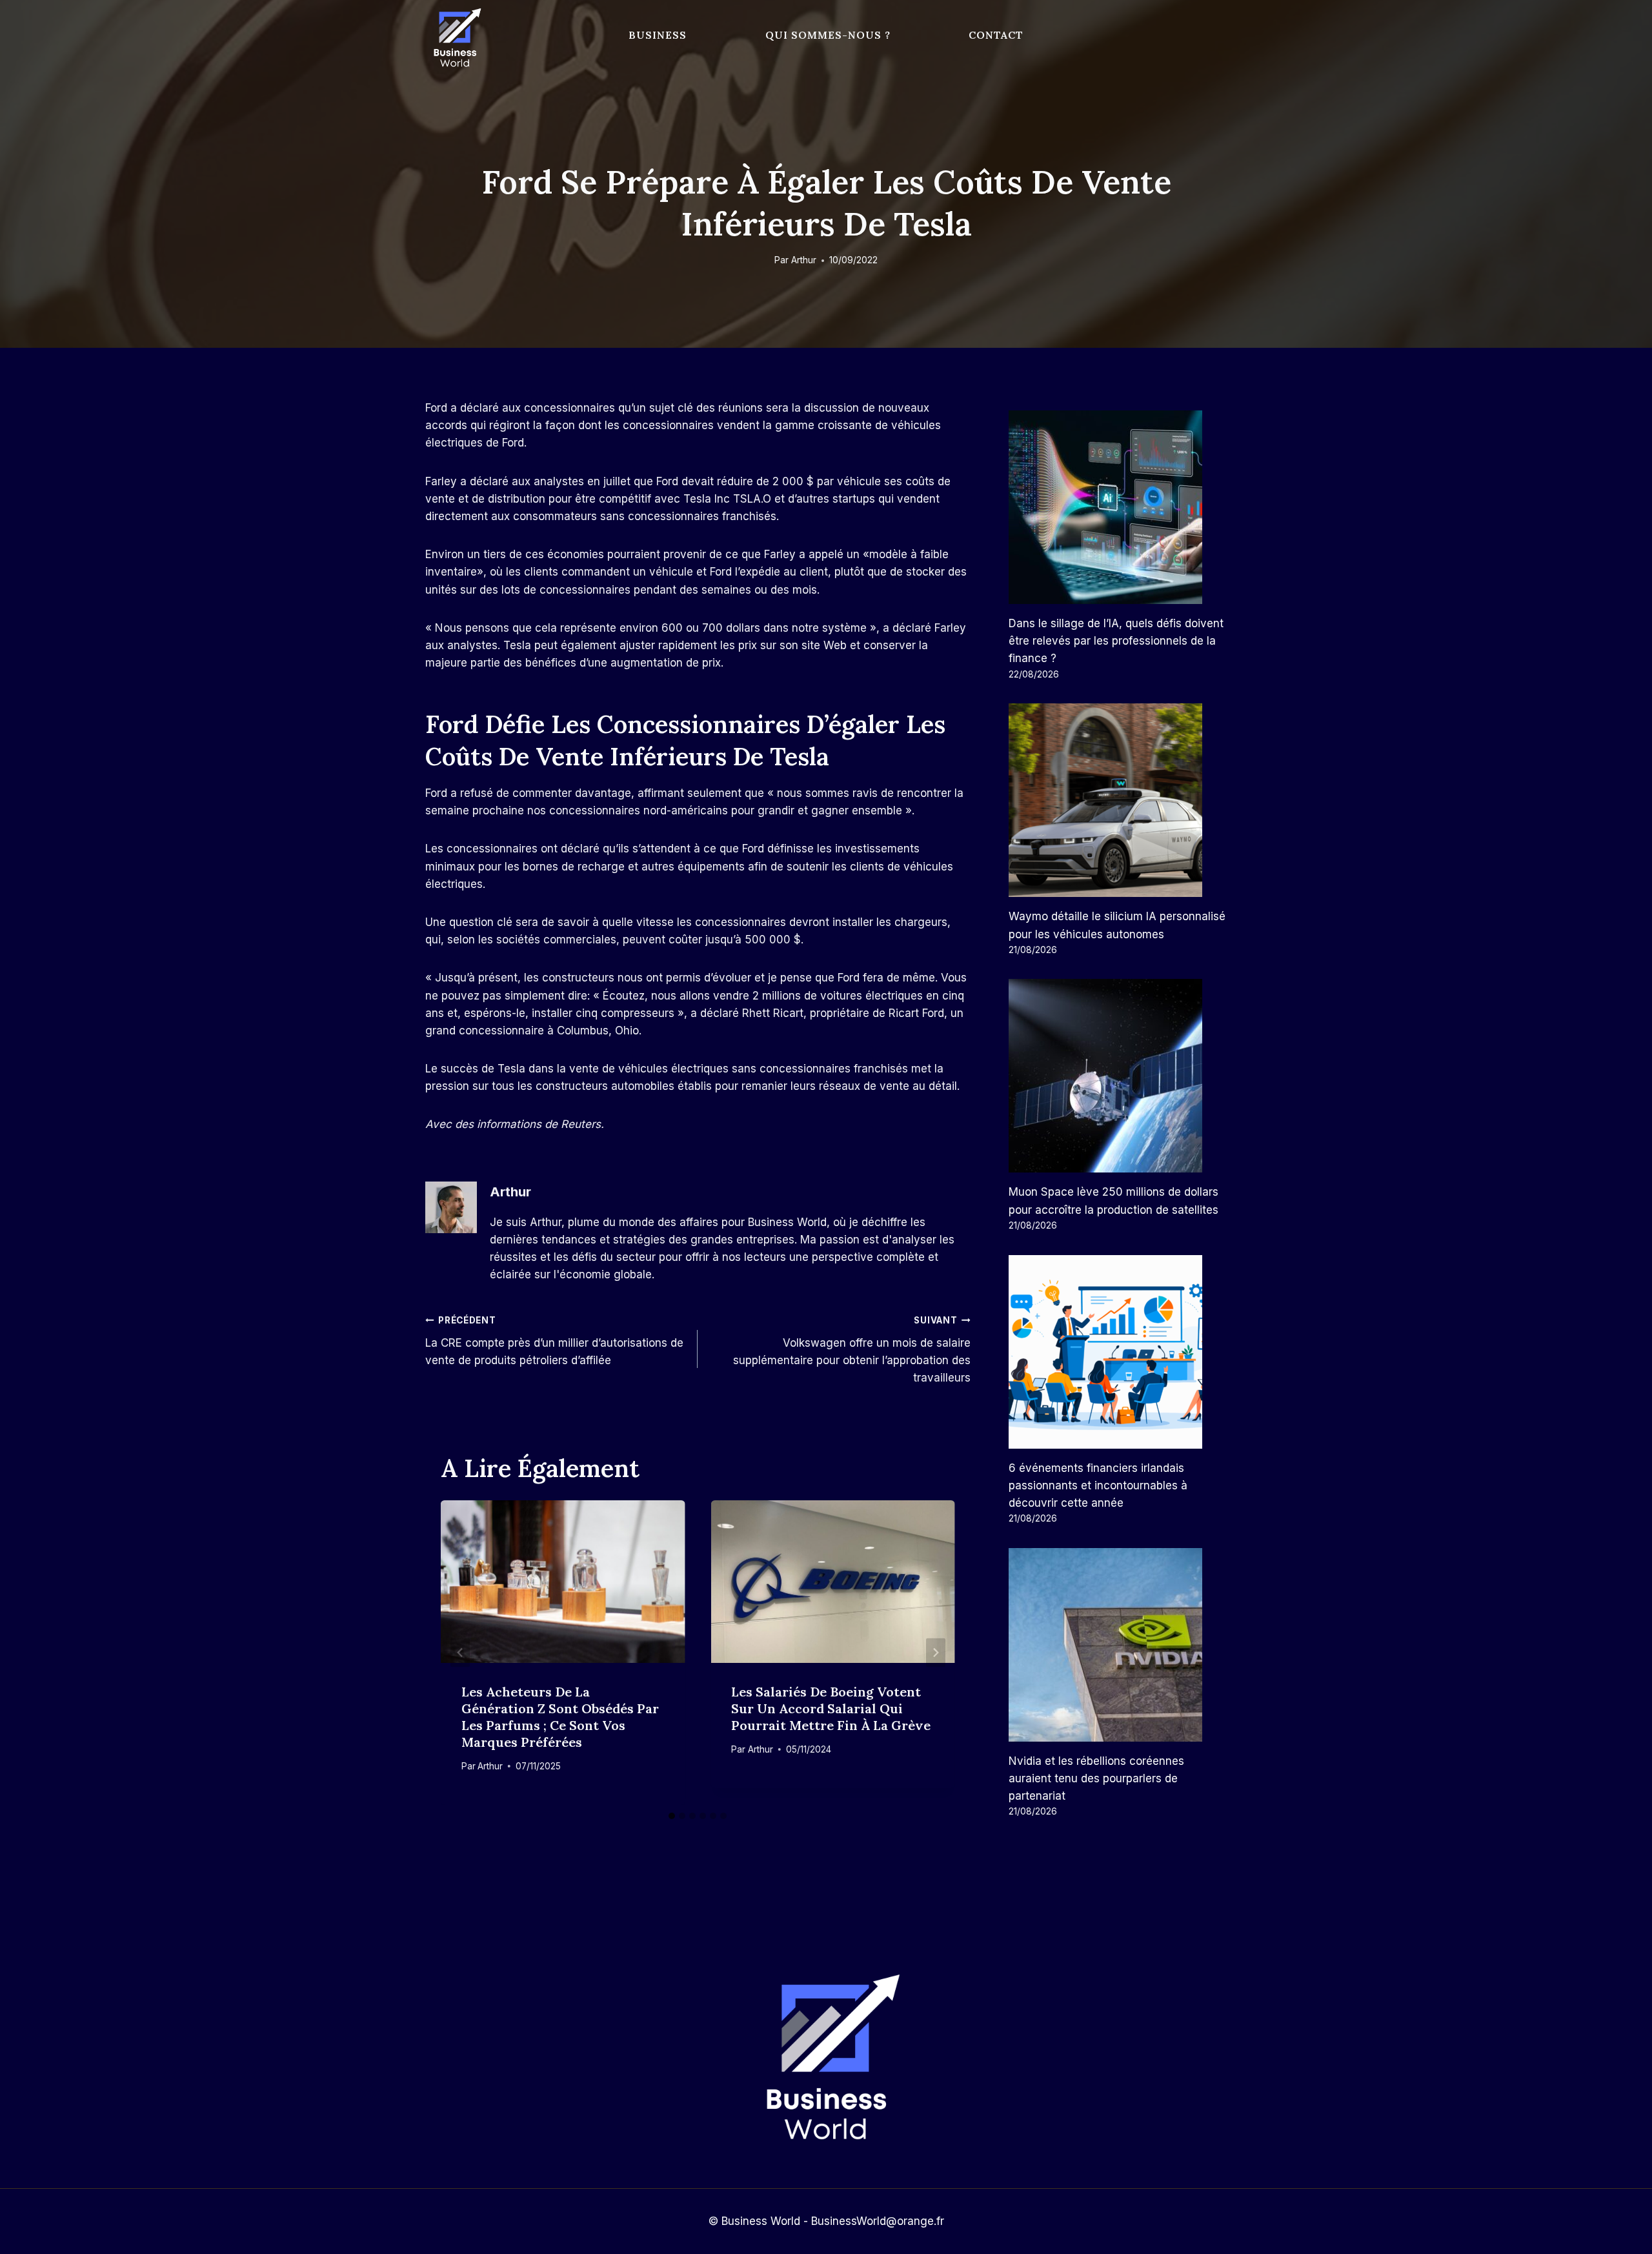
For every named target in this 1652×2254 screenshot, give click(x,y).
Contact (996, 35)
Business (658, 35)
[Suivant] (936, 1652)
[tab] (672, 1816)
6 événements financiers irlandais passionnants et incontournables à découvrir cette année (1098, 1485)
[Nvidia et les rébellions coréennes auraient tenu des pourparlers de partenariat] (1118, 1645)
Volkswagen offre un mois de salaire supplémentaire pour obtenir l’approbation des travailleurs (851, 1350)
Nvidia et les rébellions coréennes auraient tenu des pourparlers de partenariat (1096, 1778)
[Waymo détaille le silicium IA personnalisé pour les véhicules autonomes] (1118, 800)
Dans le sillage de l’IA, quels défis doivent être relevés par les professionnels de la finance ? (1116, 641)
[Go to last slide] (460, 1652)
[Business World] (455, 38)
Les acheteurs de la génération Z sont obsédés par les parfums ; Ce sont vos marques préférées (560, 1717)
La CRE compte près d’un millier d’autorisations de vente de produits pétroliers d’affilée (554, 1341)
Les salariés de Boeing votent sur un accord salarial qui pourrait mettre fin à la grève (831, 1708)
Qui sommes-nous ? (828, 35)
